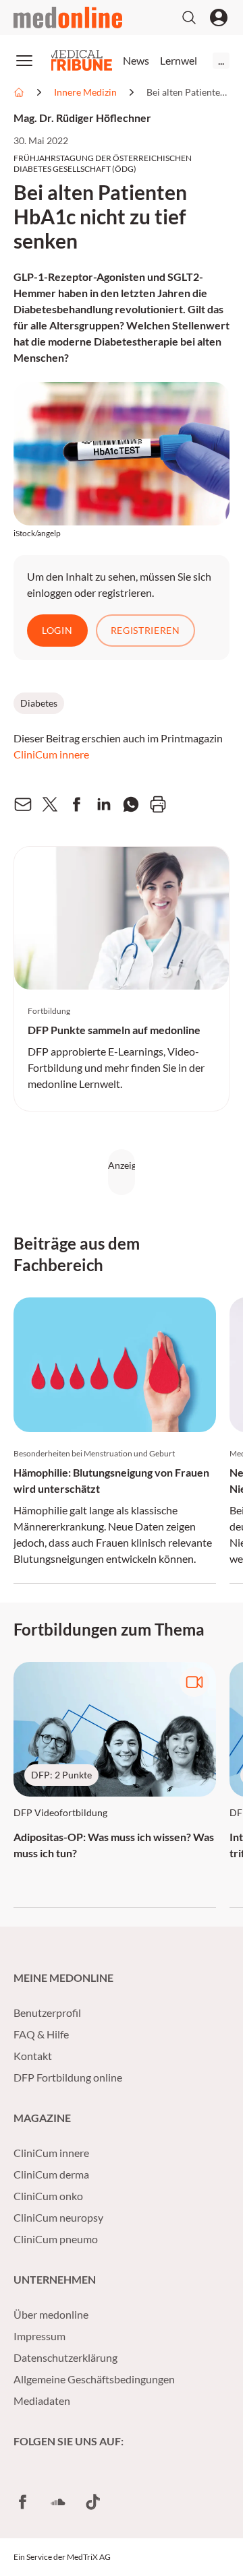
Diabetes (39, 703)
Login (57, 630)
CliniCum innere (51, 754)
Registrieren (145, 630)
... (221, 60)
